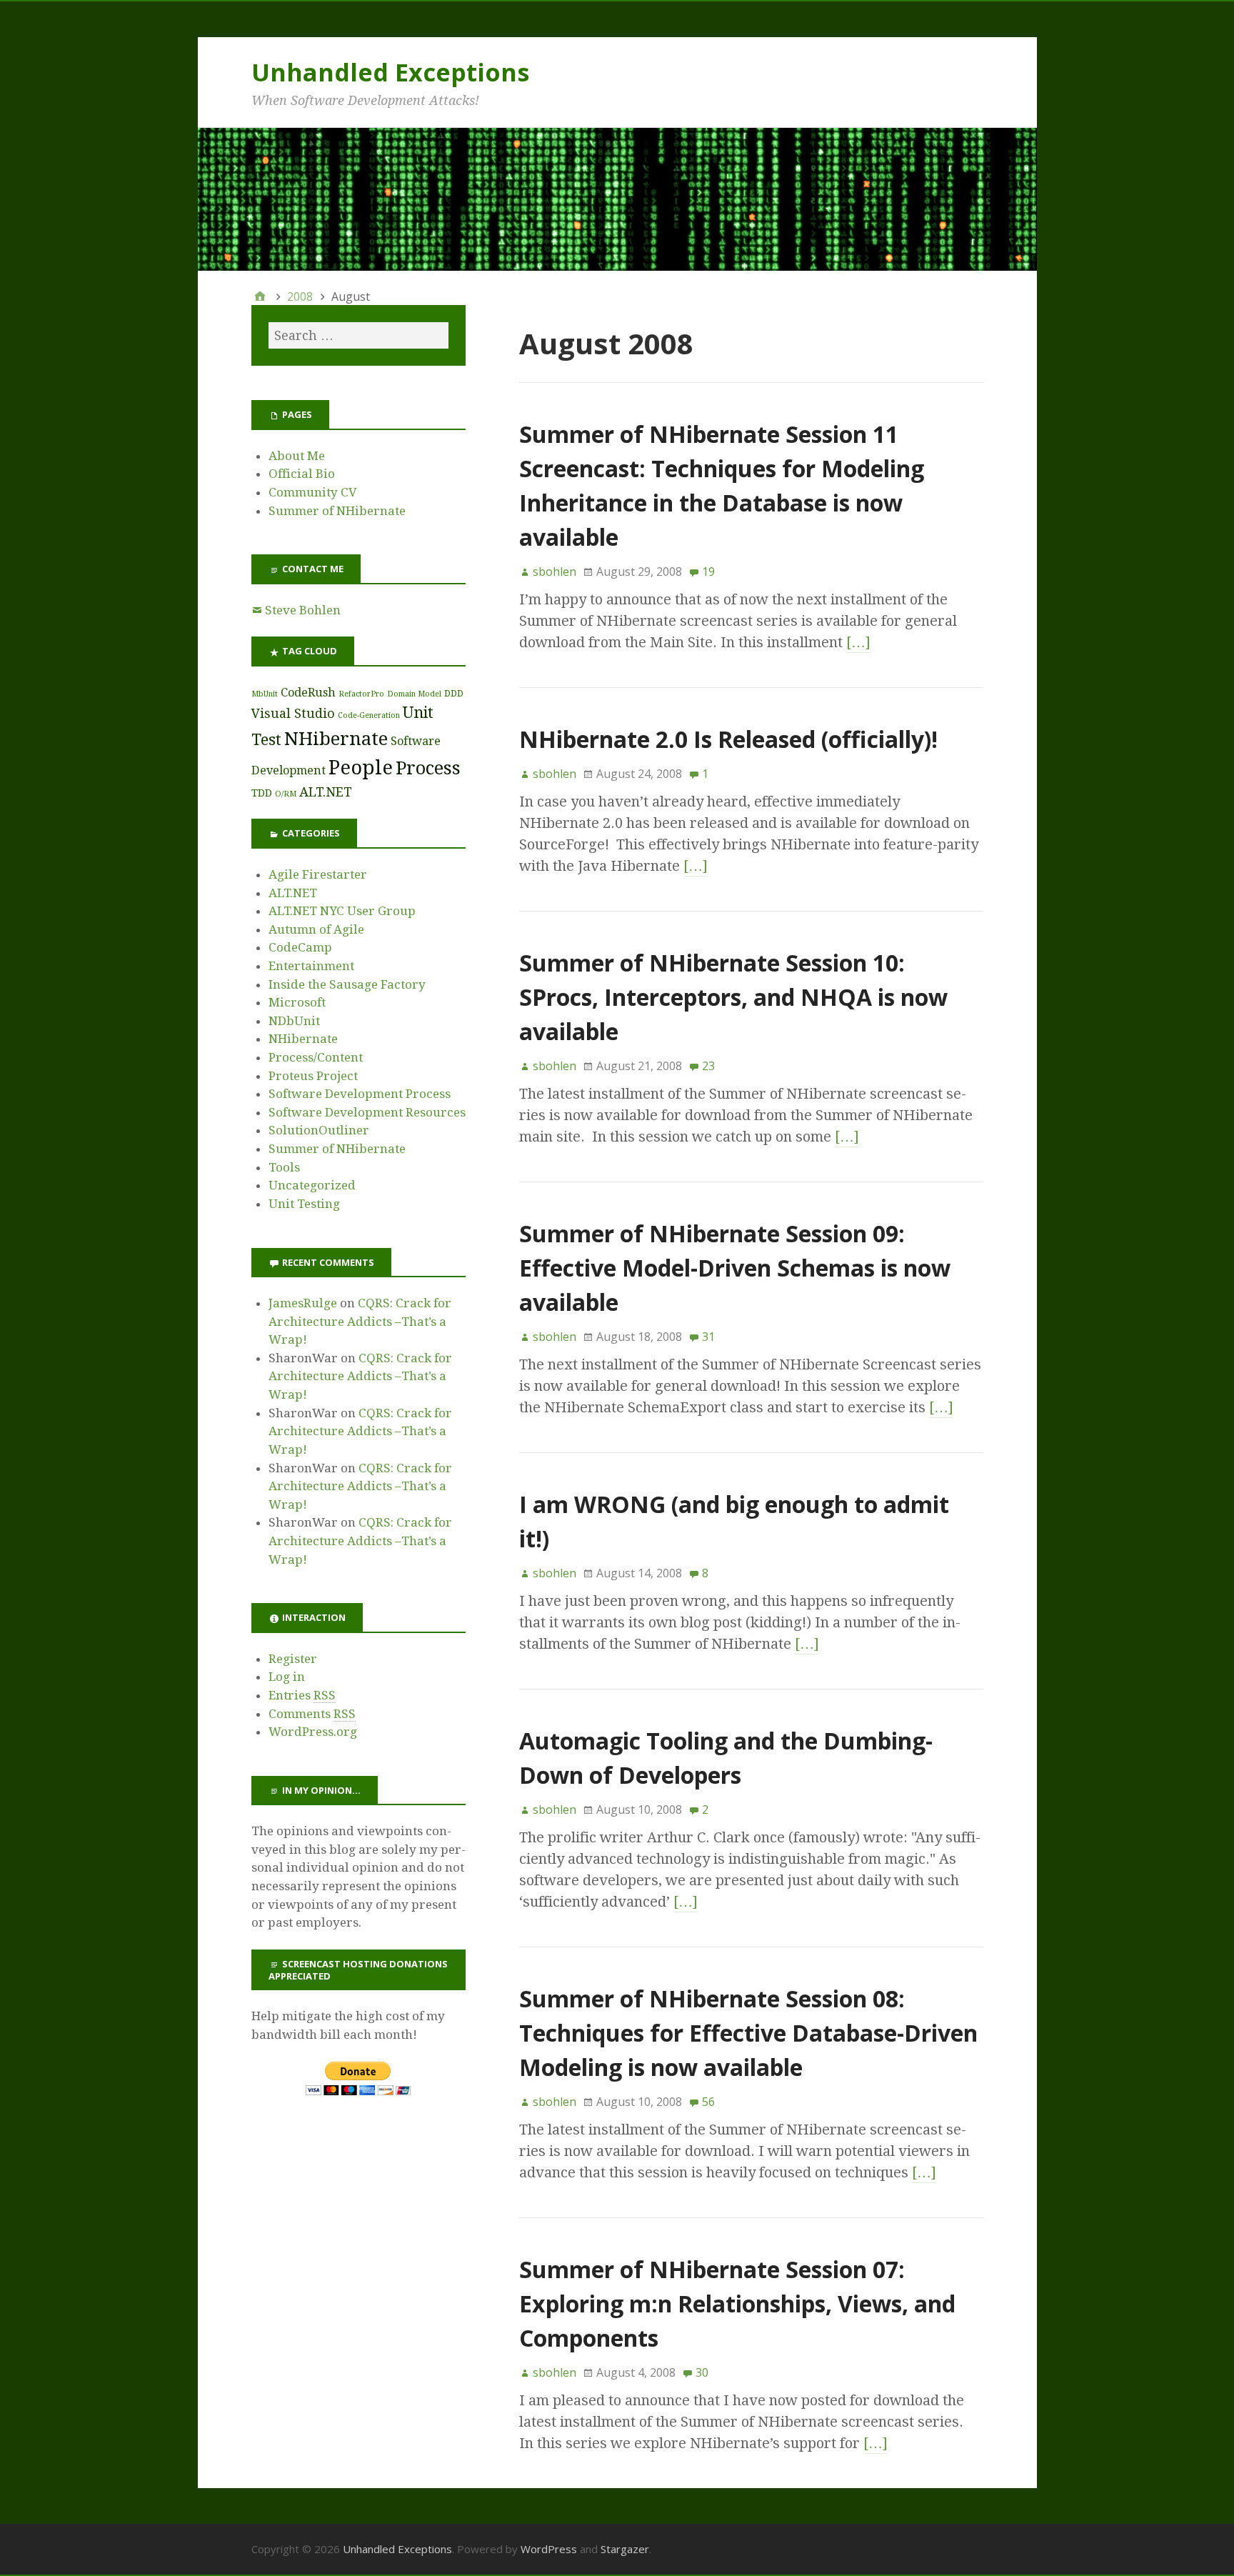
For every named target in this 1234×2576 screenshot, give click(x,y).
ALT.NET (326, 792)
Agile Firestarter (318, 874)
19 (708, 571)
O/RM (286, 794)
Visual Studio (293, 713)
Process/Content (316, 1057)
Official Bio (302, 474)
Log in (287, 1677)
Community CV (313, 492)
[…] (858, 642)
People (361, 768)
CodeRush (308, 693)
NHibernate (336, 739)
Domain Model (414, 694)
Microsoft (297, 1002)
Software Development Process (360, 1094)
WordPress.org (313, 1732)
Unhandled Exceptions (390, 72)
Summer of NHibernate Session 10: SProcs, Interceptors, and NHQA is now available (733, 997)
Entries (302, 1695)
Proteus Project (313, 1076)
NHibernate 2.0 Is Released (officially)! (728, 739)
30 (702, 2372)
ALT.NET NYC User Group (342, 911)
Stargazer (625, 2549)
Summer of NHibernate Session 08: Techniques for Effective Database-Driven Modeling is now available (748, 2033)
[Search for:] (358, 335)
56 (708, 2102)
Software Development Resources (367, 1112)
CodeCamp (300, 947)
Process (428, 768)
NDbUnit (294, 1021)
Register (293, 1659)
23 (708, 1066)
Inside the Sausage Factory (347, 984)
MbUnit (265, 694)
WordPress (549, 2549)
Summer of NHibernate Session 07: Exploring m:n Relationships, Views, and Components (737, 2303)
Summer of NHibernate (337, 511)
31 (708, 1337)
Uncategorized (312, 1185)
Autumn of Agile (316, 929)
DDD (454, 693)
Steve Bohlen (303, 610)
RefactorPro (361, 694)
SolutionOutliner (319, 1130)
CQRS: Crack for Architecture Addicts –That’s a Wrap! (360, 1321)
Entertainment (311, 966)
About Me (297, 456)
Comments (312, 1714)
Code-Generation (369, 715)
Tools (284, 1167)
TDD (262, 793)
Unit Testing (304, 1204)
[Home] (260, 296)
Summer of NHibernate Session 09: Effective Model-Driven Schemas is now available (735, 1268)
